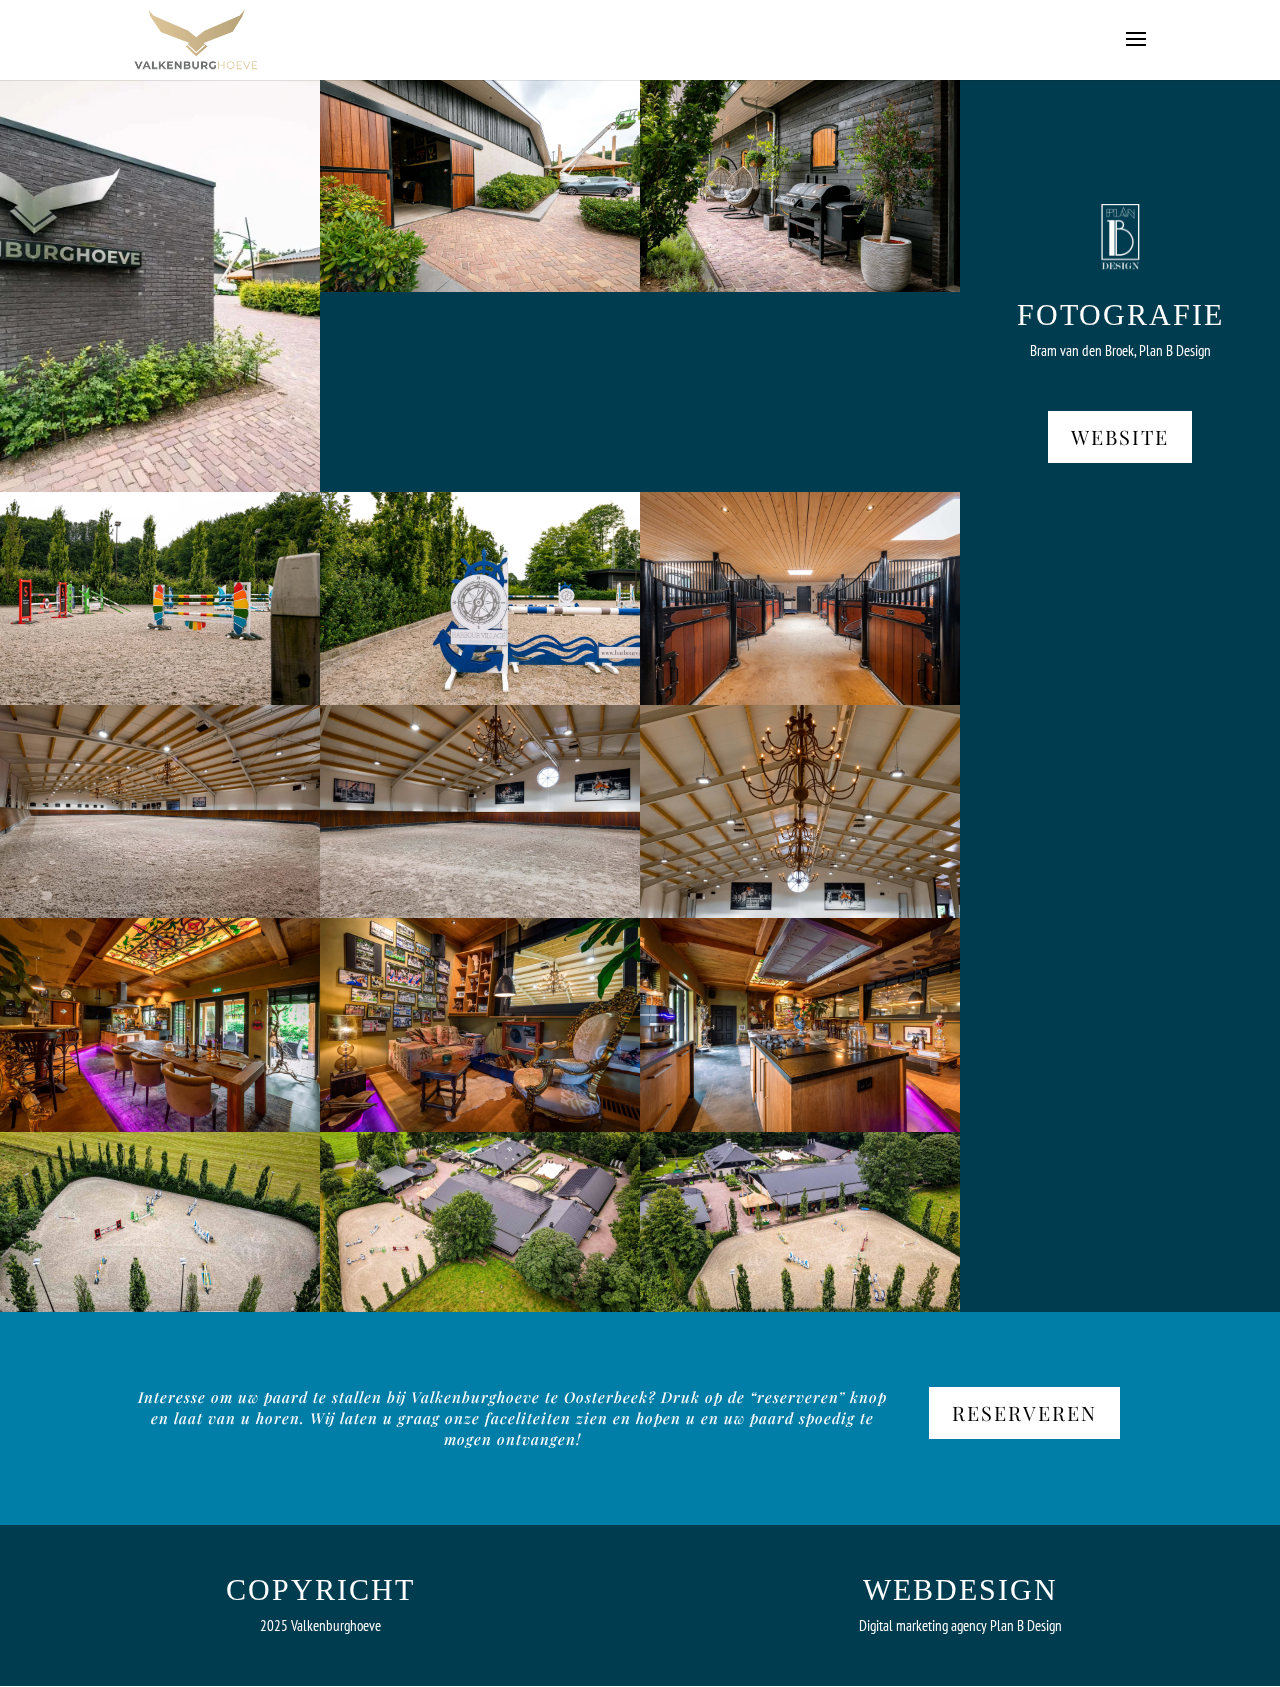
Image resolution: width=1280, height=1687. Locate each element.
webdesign (960, 1589)
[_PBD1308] (160, 1126)
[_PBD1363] (160, 912)
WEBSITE (1120, 436)
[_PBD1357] (800, 912)
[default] (160, 1306)
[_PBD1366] (480, 286)
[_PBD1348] (800, 699)
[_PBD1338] (480, 699)
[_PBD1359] (480, 912)
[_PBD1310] (480, 1126)
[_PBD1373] (160, 486)
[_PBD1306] (800, 1126)
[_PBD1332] (160, 699)
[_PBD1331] (800, 286)
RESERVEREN (1024, 1412)
